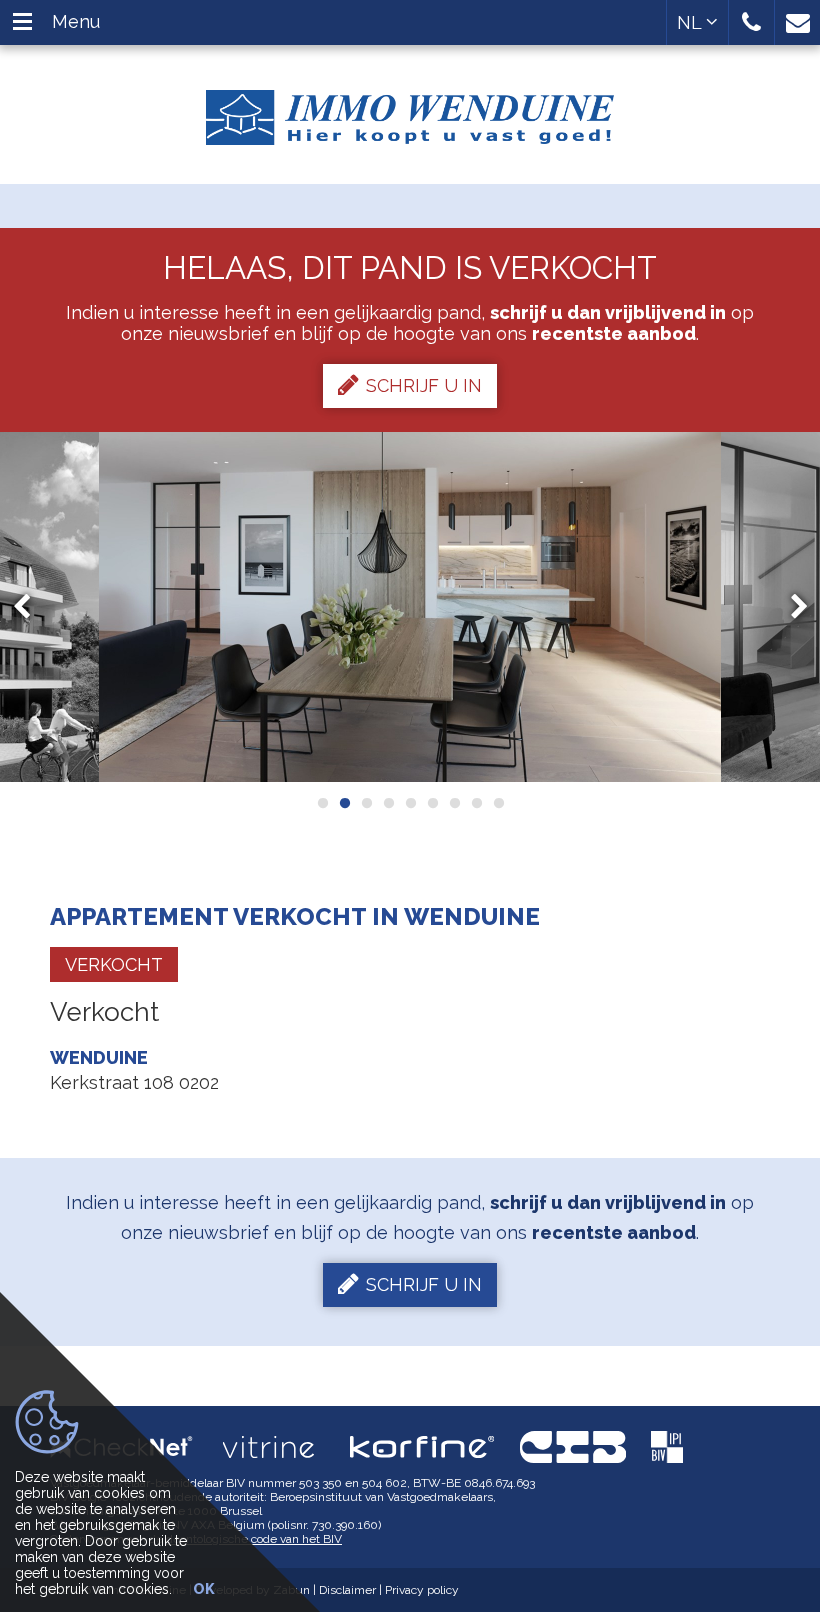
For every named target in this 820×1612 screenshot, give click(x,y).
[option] (410, 607)
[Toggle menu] (22, 22)
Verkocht (114, 964)
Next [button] (790, 606)
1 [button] (322, 803)
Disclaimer (347, 1590)
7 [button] (454, 803)
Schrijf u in (424, 385)
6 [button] (432, 803)
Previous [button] (31, 606)
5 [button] (410, 803)
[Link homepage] (410, 110)
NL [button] (691, 22)
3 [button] (366, 803)
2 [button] (344, 803)
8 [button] (476, 803)
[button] (751, 22)
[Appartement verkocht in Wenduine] (410, 607)
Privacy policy (422, 1590)
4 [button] (388, 803)
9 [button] (498, 803)
